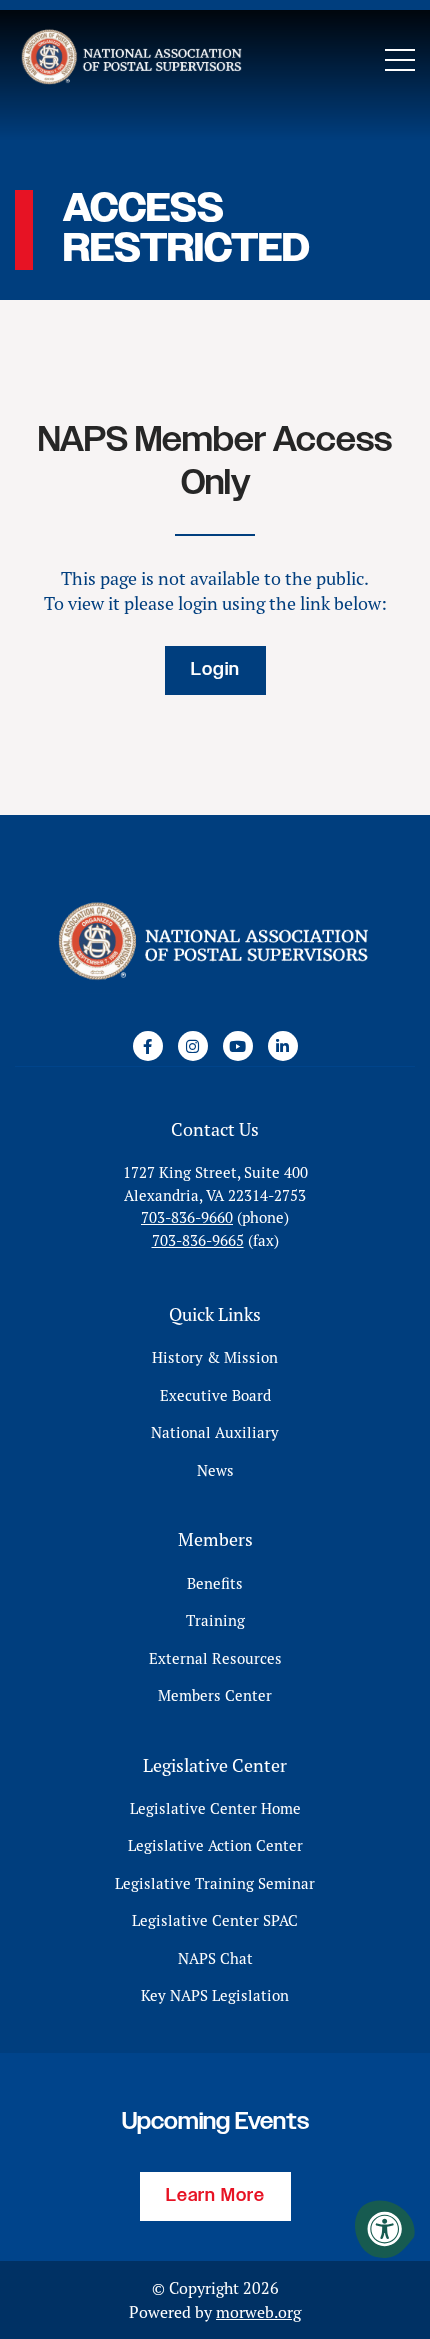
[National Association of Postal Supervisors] (130, 60)
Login (215, 670)
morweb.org (258, 2312)
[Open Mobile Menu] (400, 60)
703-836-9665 (198, 1240)
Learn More (215, 2196)
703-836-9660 (187, 1217)
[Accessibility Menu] (385, 2229)
